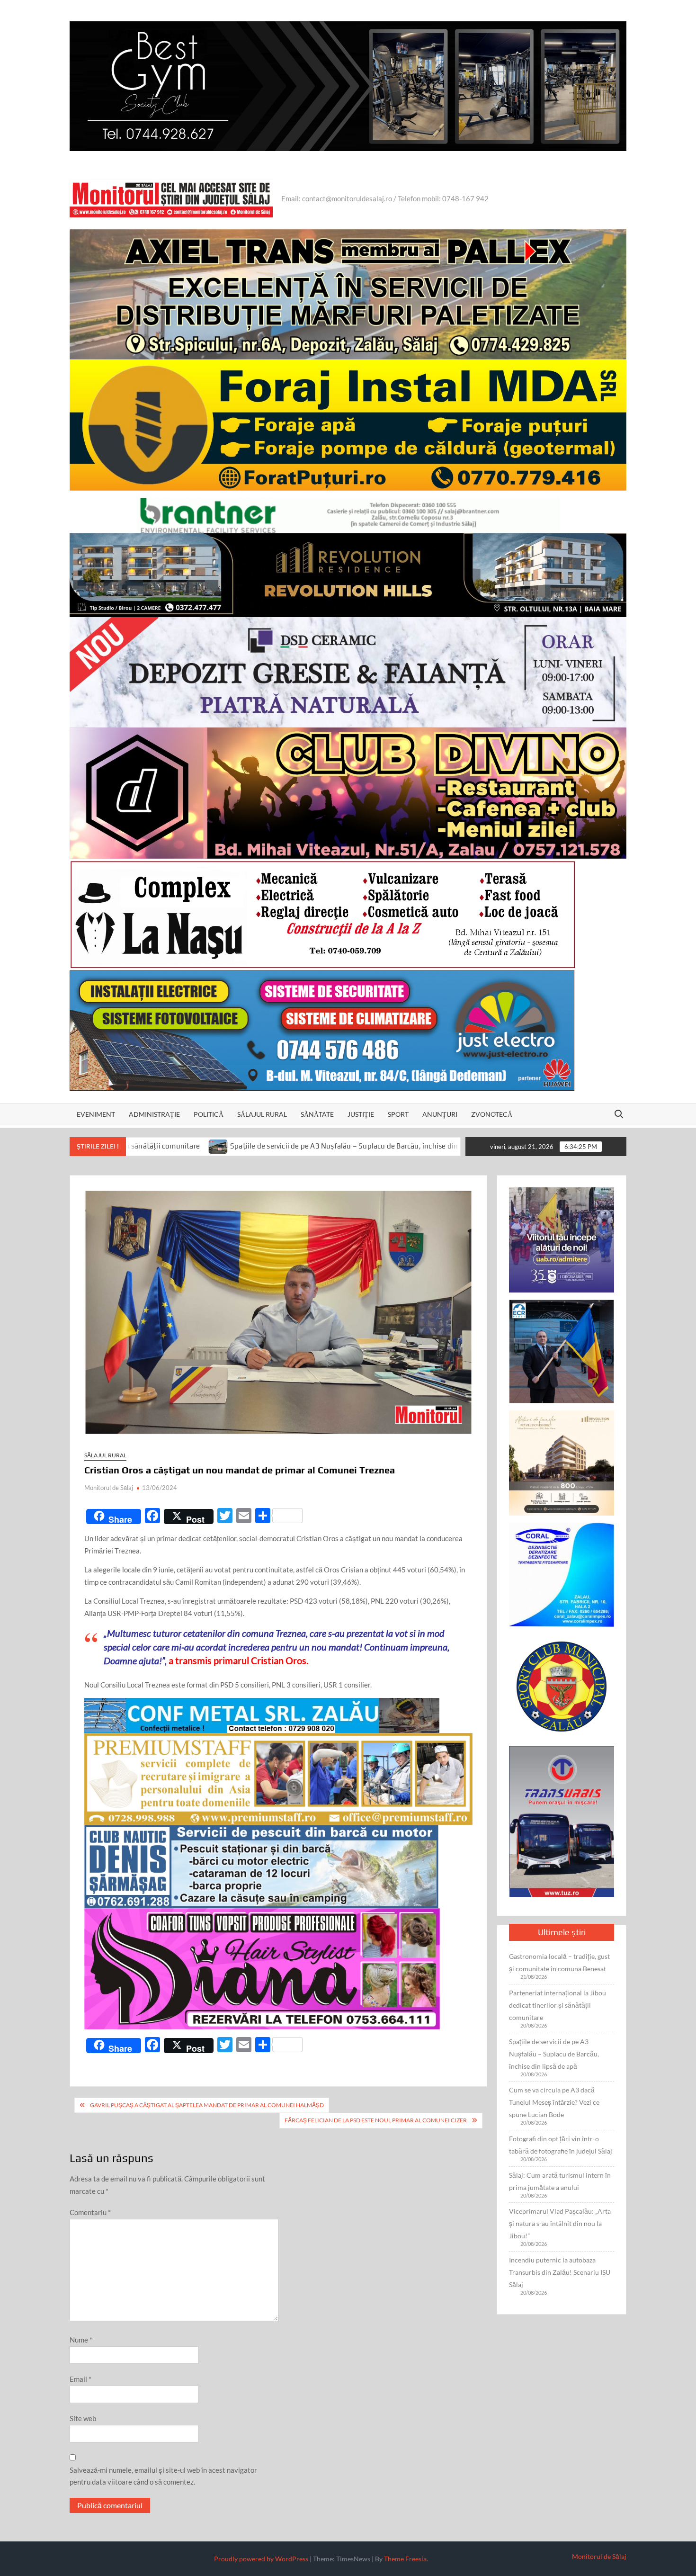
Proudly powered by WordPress (261, 2559)
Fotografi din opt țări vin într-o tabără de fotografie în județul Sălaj (561, 2145)
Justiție (361, 1114)
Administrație (154, 1114)
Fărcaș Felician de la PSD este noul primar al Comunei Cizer (376, 2120)
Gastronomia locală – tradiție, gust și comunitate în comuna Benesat (559, 1962)
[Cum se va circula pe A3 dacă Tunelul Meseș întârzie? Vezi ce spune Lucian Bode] (352, 1146)
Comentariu (90, 2212)
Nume (81, 2340)
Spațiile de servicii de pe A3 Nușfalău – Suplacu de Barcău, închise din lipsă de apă (200, 1146)
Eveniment (96, 1114)
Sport (398, 1114)
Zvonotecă (492, 1114)
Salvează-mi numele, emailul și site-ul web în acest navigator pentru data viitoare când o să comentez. (163, 2476)
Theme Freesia (405, 2559)
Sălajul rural (262, 1114)
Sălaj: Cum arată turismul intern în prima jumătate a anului (560, 2181)
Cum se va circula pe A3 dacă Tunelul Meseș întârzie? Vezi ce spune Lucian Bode (554, 2102)
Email (80, 2379)
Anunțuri (440, 1114)
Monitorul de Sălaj (109, 1488)
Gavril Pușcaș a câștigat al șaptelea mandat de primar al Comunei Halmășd (207, 2105)
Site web (83, 2418)
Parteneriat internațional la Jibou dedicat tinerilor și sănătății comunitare (558, 2005)
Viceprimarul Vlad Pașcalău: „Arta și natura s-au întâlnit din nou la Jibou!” (560, 2223)
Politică (209, 1114)
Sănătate (317, 1114)
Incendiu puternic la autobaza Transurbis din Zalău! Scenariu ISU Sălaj (560, 2272)
